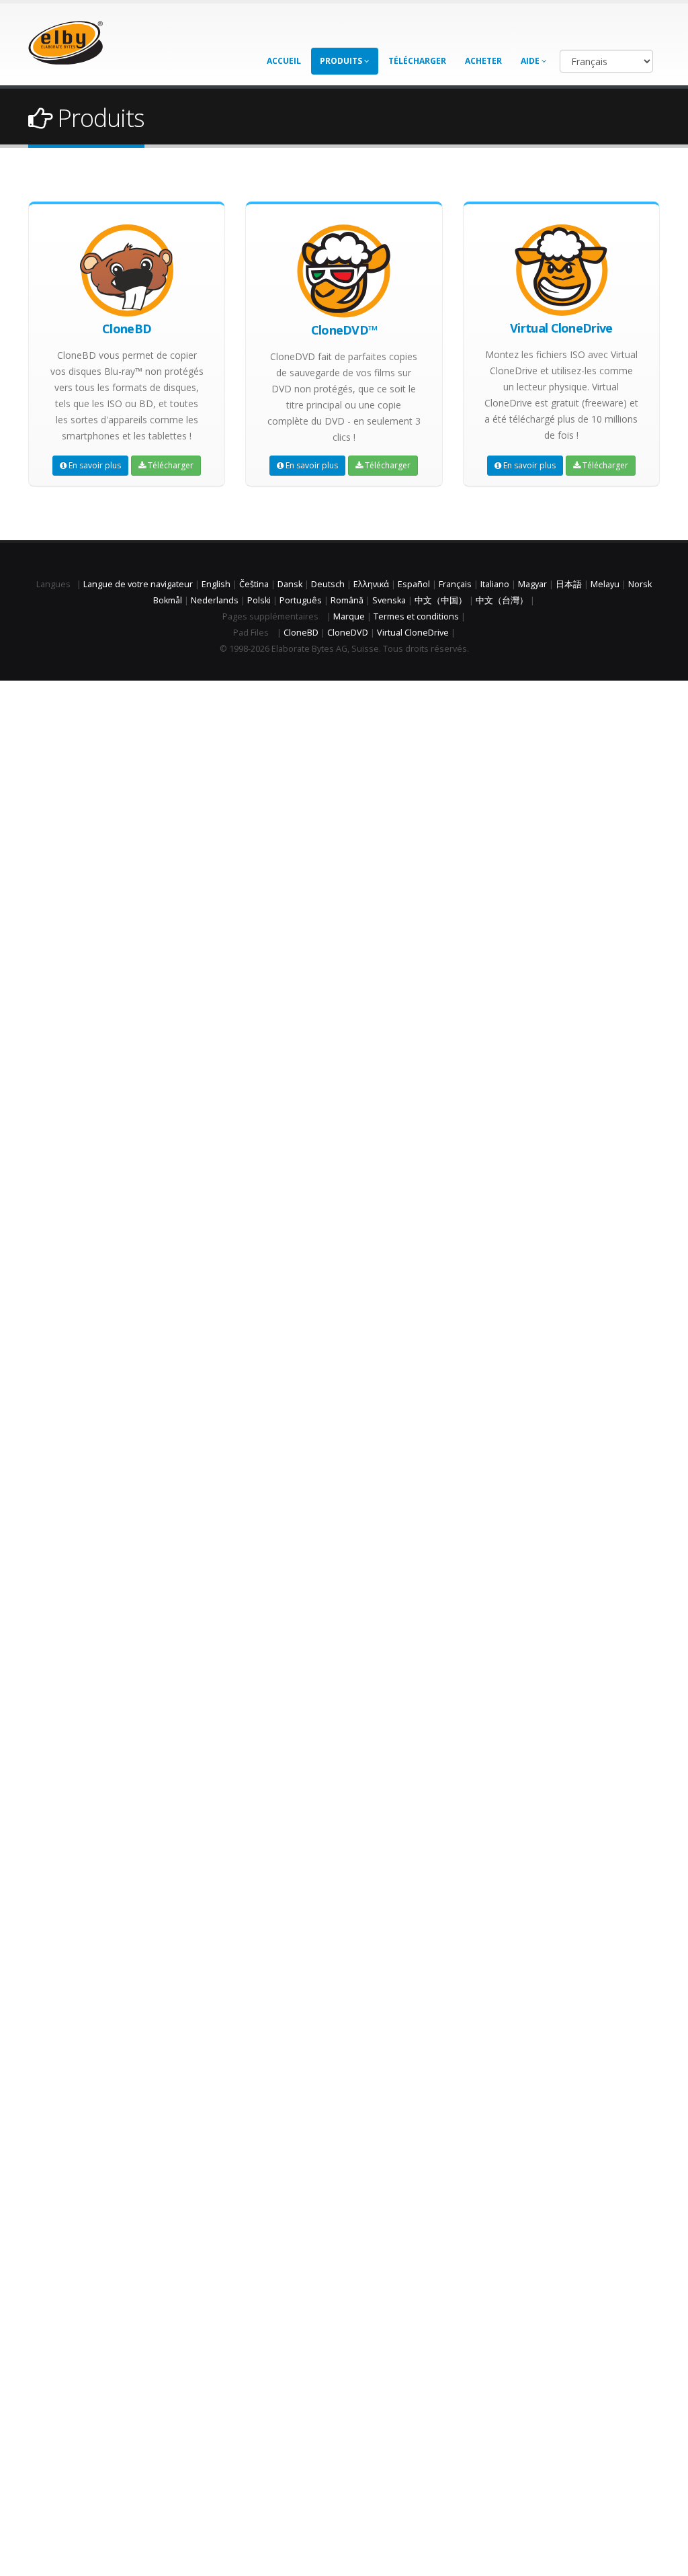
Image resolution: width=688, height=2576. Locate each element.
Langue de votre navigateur (138, 584)
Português (301, 600)
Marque (349, 616)
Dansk (290, 584)
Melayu (605, 584)
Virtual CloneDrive (413, 633)
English (216, 584)
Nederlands (215, 600)
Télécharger (417, 61)
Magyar (532, 584)
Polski (259, 600)
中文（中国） (441, 600)
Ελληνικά (371, 584)
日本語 (569, 584)
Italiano (495, 584)
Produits (342, 61)
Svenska (389, 600)
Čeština (254, 584)
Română (347, 600)
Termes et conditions (416, 616)
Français (455, 584)
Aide (531, 61)
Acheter (483, 61)
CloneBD (301, 633)
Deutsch (328, 584)
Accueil (284, 61)
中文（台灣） (502, 600)
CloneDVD (348, 633)
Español (414, 584)
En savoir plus (94, 465)
